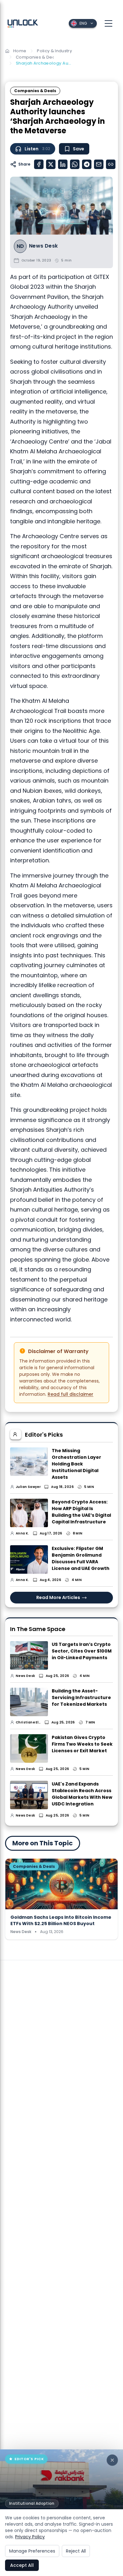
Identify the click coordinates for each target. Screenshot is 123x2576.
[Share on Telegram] (87, 164)
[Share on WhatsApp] (75, 164)
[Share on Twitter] (51, 164)
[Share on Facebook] (39, 164)
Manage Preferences (32, 2551)
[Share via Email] (99, 164)
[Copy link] (111, 164)
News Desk (44, 246)
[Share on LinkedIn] (63, 164)
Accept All (22, 2565)
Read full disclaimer (70, 1394)
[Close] (112, 2460)
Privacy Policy (30, 2537)
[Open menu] (108, 23)
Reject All (76, 2551)
